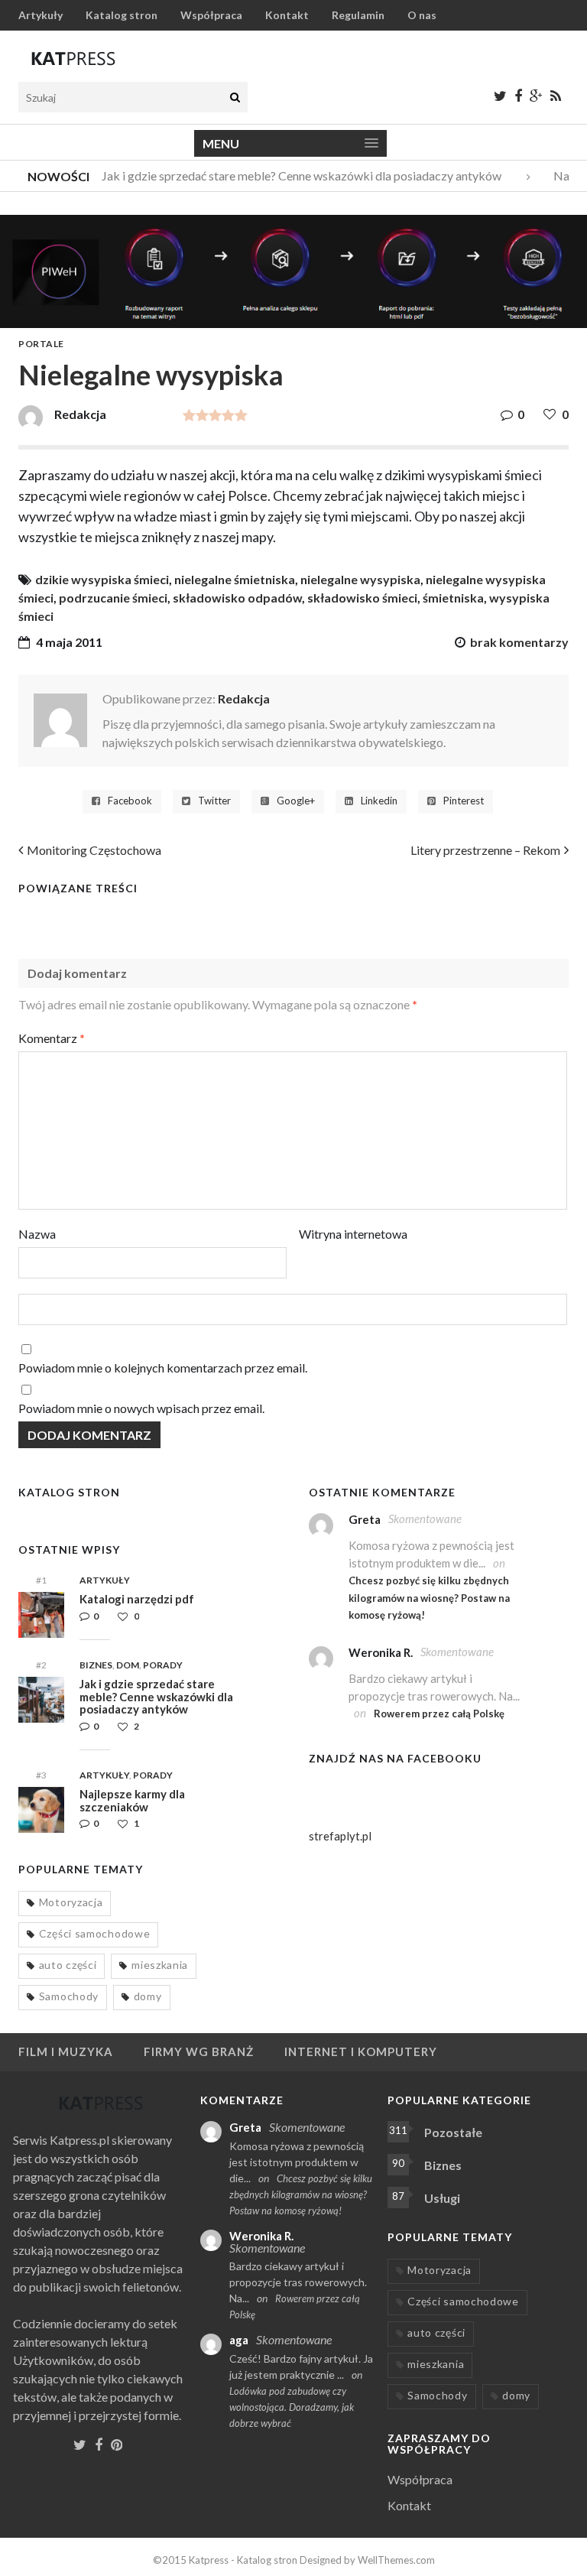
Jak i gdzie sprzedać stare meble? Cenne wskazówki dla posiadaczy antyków (291, 175)
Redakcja (244, 698)
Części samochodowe (95, 1933)
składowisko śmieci (362, 598)
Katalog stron (122, 15)
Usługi (442, 2198)
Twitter (214, 801)
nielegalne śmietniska (235, 579)
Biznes (96, 1665)
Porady (163, 1665)
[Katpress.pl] (73, 58)
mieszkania (160, 1965)
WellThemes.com (396, 2560)
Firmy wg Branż (199, 2051)
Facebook (130, 801)
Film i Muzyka (66, 2051)
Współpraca (211, 15)
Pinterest (464, 801)
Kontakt (287, 15)
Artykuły (41, 15)
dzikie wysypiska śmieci (102, 579)
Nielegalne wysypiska (151, 375)
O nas (422, 15)
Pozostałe (453, 2132)
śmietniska (453, 598)
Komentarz (52, 1038)
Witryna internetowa (353, 1234)
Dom (128, 1665)
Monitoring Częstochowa (94, 850)
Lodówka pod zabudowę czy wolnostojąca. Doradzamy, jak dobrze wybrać (292, 2407)
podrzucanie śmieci (113, 598)
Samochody (69, 1996)
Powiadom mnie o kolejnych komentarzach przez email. (163, 1368)
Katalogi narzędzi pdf (137, 1599)
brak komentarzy (519, 642)
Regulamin (358, 15)
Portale (41, 344)
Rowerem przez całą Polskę (439, 1714)
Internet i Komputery (361, 2051)
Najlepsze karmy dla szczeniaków (132, 1800)
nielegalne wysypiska (360, 579)
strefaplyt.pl (340, 1836)
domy (148, 1996)
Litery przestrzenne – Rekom (485, 850)
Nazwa (37, 1234)
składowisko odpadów (237, 598)
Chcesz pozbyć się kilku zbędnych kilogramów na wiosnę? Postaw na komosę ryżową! (429, 1598)
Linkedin (379, 801)
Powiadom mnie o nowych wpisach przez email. (141, 1408)
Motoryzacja (71, 1902)
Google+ (296, 801)
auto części (68, 1965)
